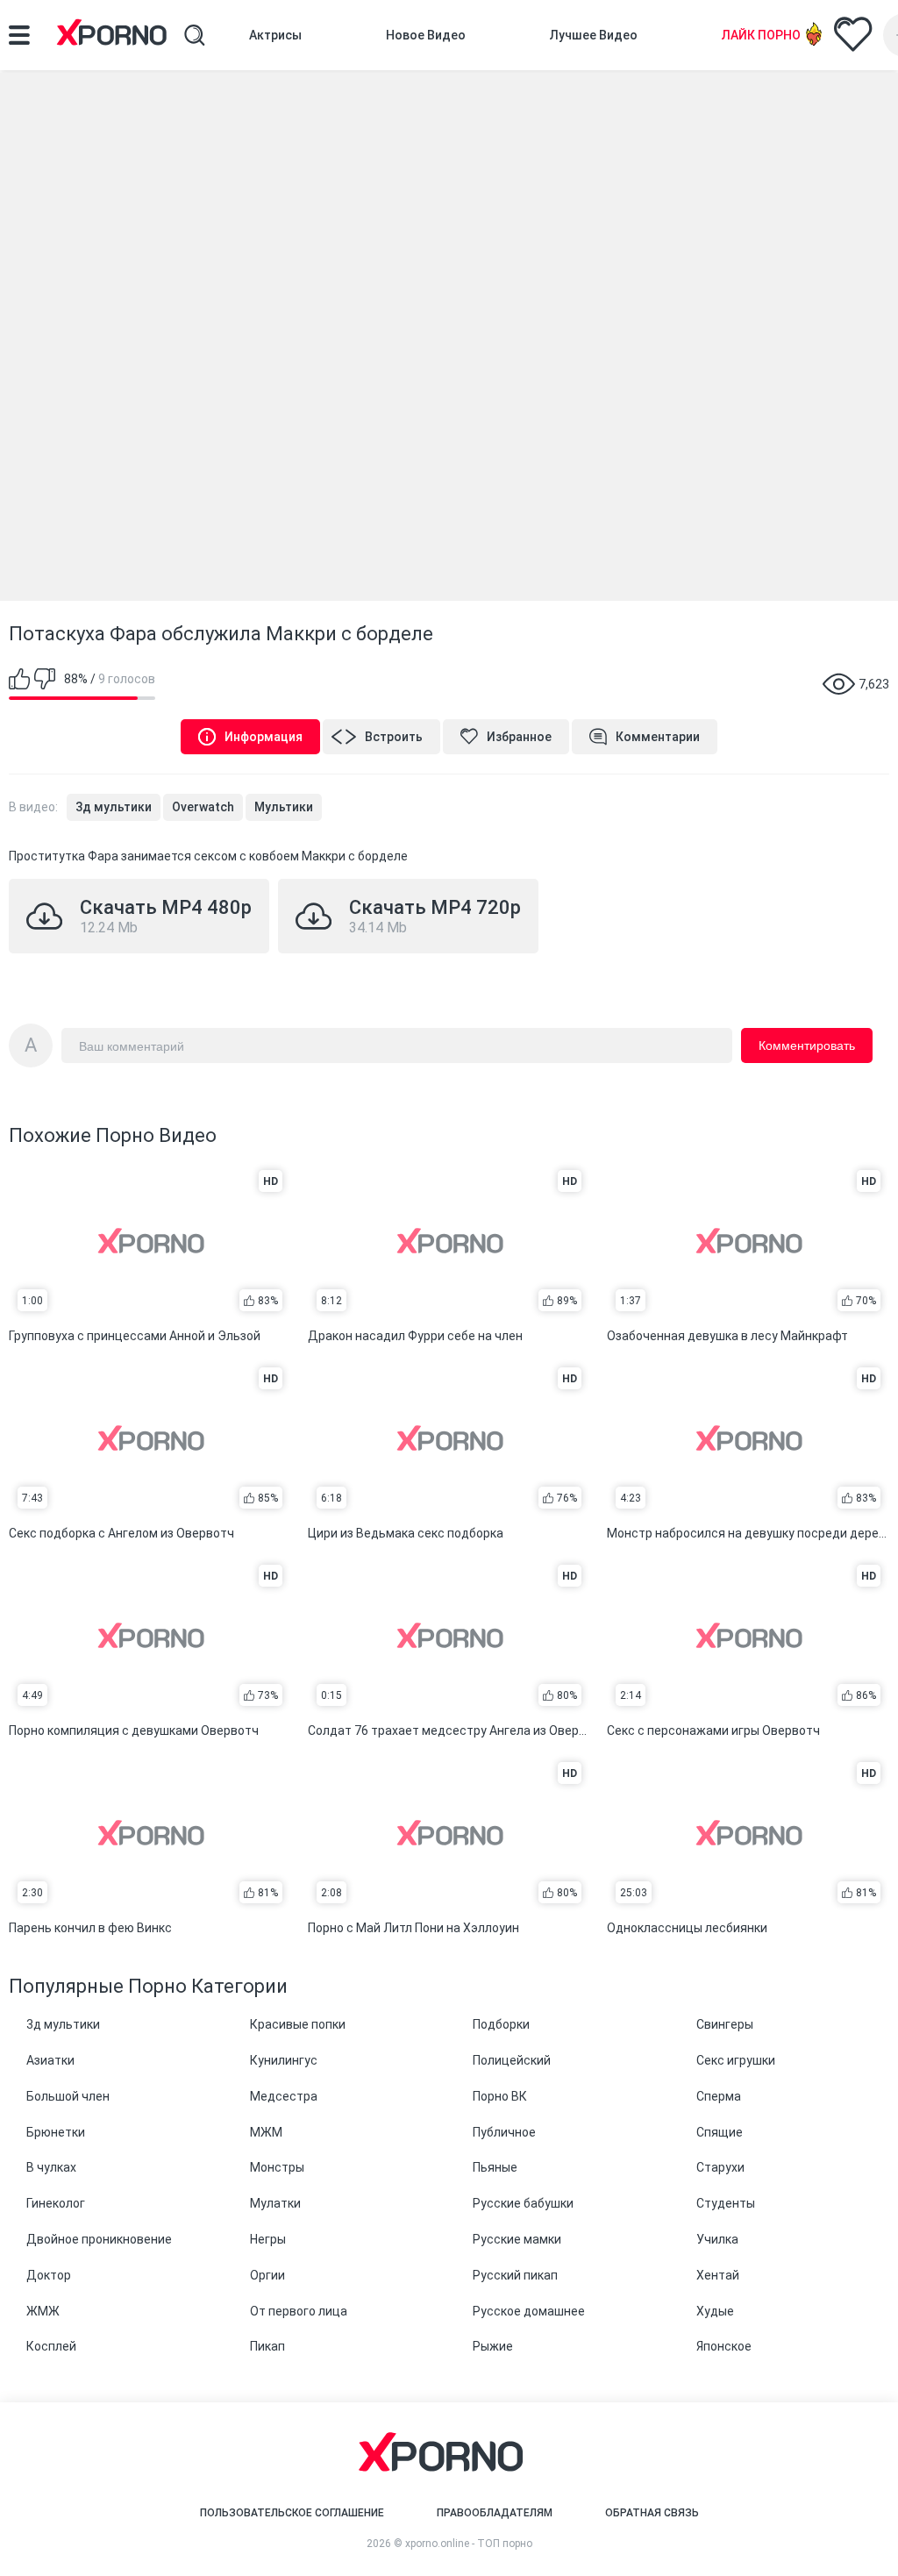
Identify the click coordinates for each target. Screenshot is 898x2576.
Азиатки (50, 2060)
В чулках (51, 2167)
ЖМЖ (43, 2311)
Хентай (718, 2275)
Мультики (284, 807)
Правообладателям (495, 2513)
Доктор (49, 2275)
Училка (717, 2239)
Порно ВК (500, 2096)
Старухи (720, 2167)
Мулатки (275, 2203)
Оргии (267, 2275)
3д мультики (114, 807)
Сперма (719, 2096)
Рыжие (493, 2346)
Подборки (501, 2024)
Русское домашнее (529, 2311)
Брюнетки (56, 2132)
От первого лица (299, 2311)
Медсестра (284, 2096)
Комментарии (658, 737)
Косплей (51, 2346)
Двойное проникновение (99, 2239)
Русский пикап (515, 2275)
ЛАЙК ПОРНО (761, 35)
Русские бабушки (523, 2203)
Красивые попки (298, 2024)
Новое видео (426, 35)
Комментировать (807, 1045)
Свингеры (725, 2024)
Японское (724, 2346)
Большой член (68, 2096)
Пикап (267, 2346)
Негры (268, 2239)
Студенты (726, 2203)
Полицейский (512, 2060)
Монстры (277, 2167)
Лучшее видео (594, 35)
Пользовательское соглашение (292, 2513)
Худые (715, 2311)
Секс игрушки (736, 2060)
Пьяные (495, 2167)
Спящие (720, 2132)
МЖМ (266, 2132)
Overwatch (203, 807)
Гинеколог (56, 2203)
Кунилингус (284, 2060)
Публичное (504, 2132)
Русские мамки (517, 2239)
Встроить (394, 737)
